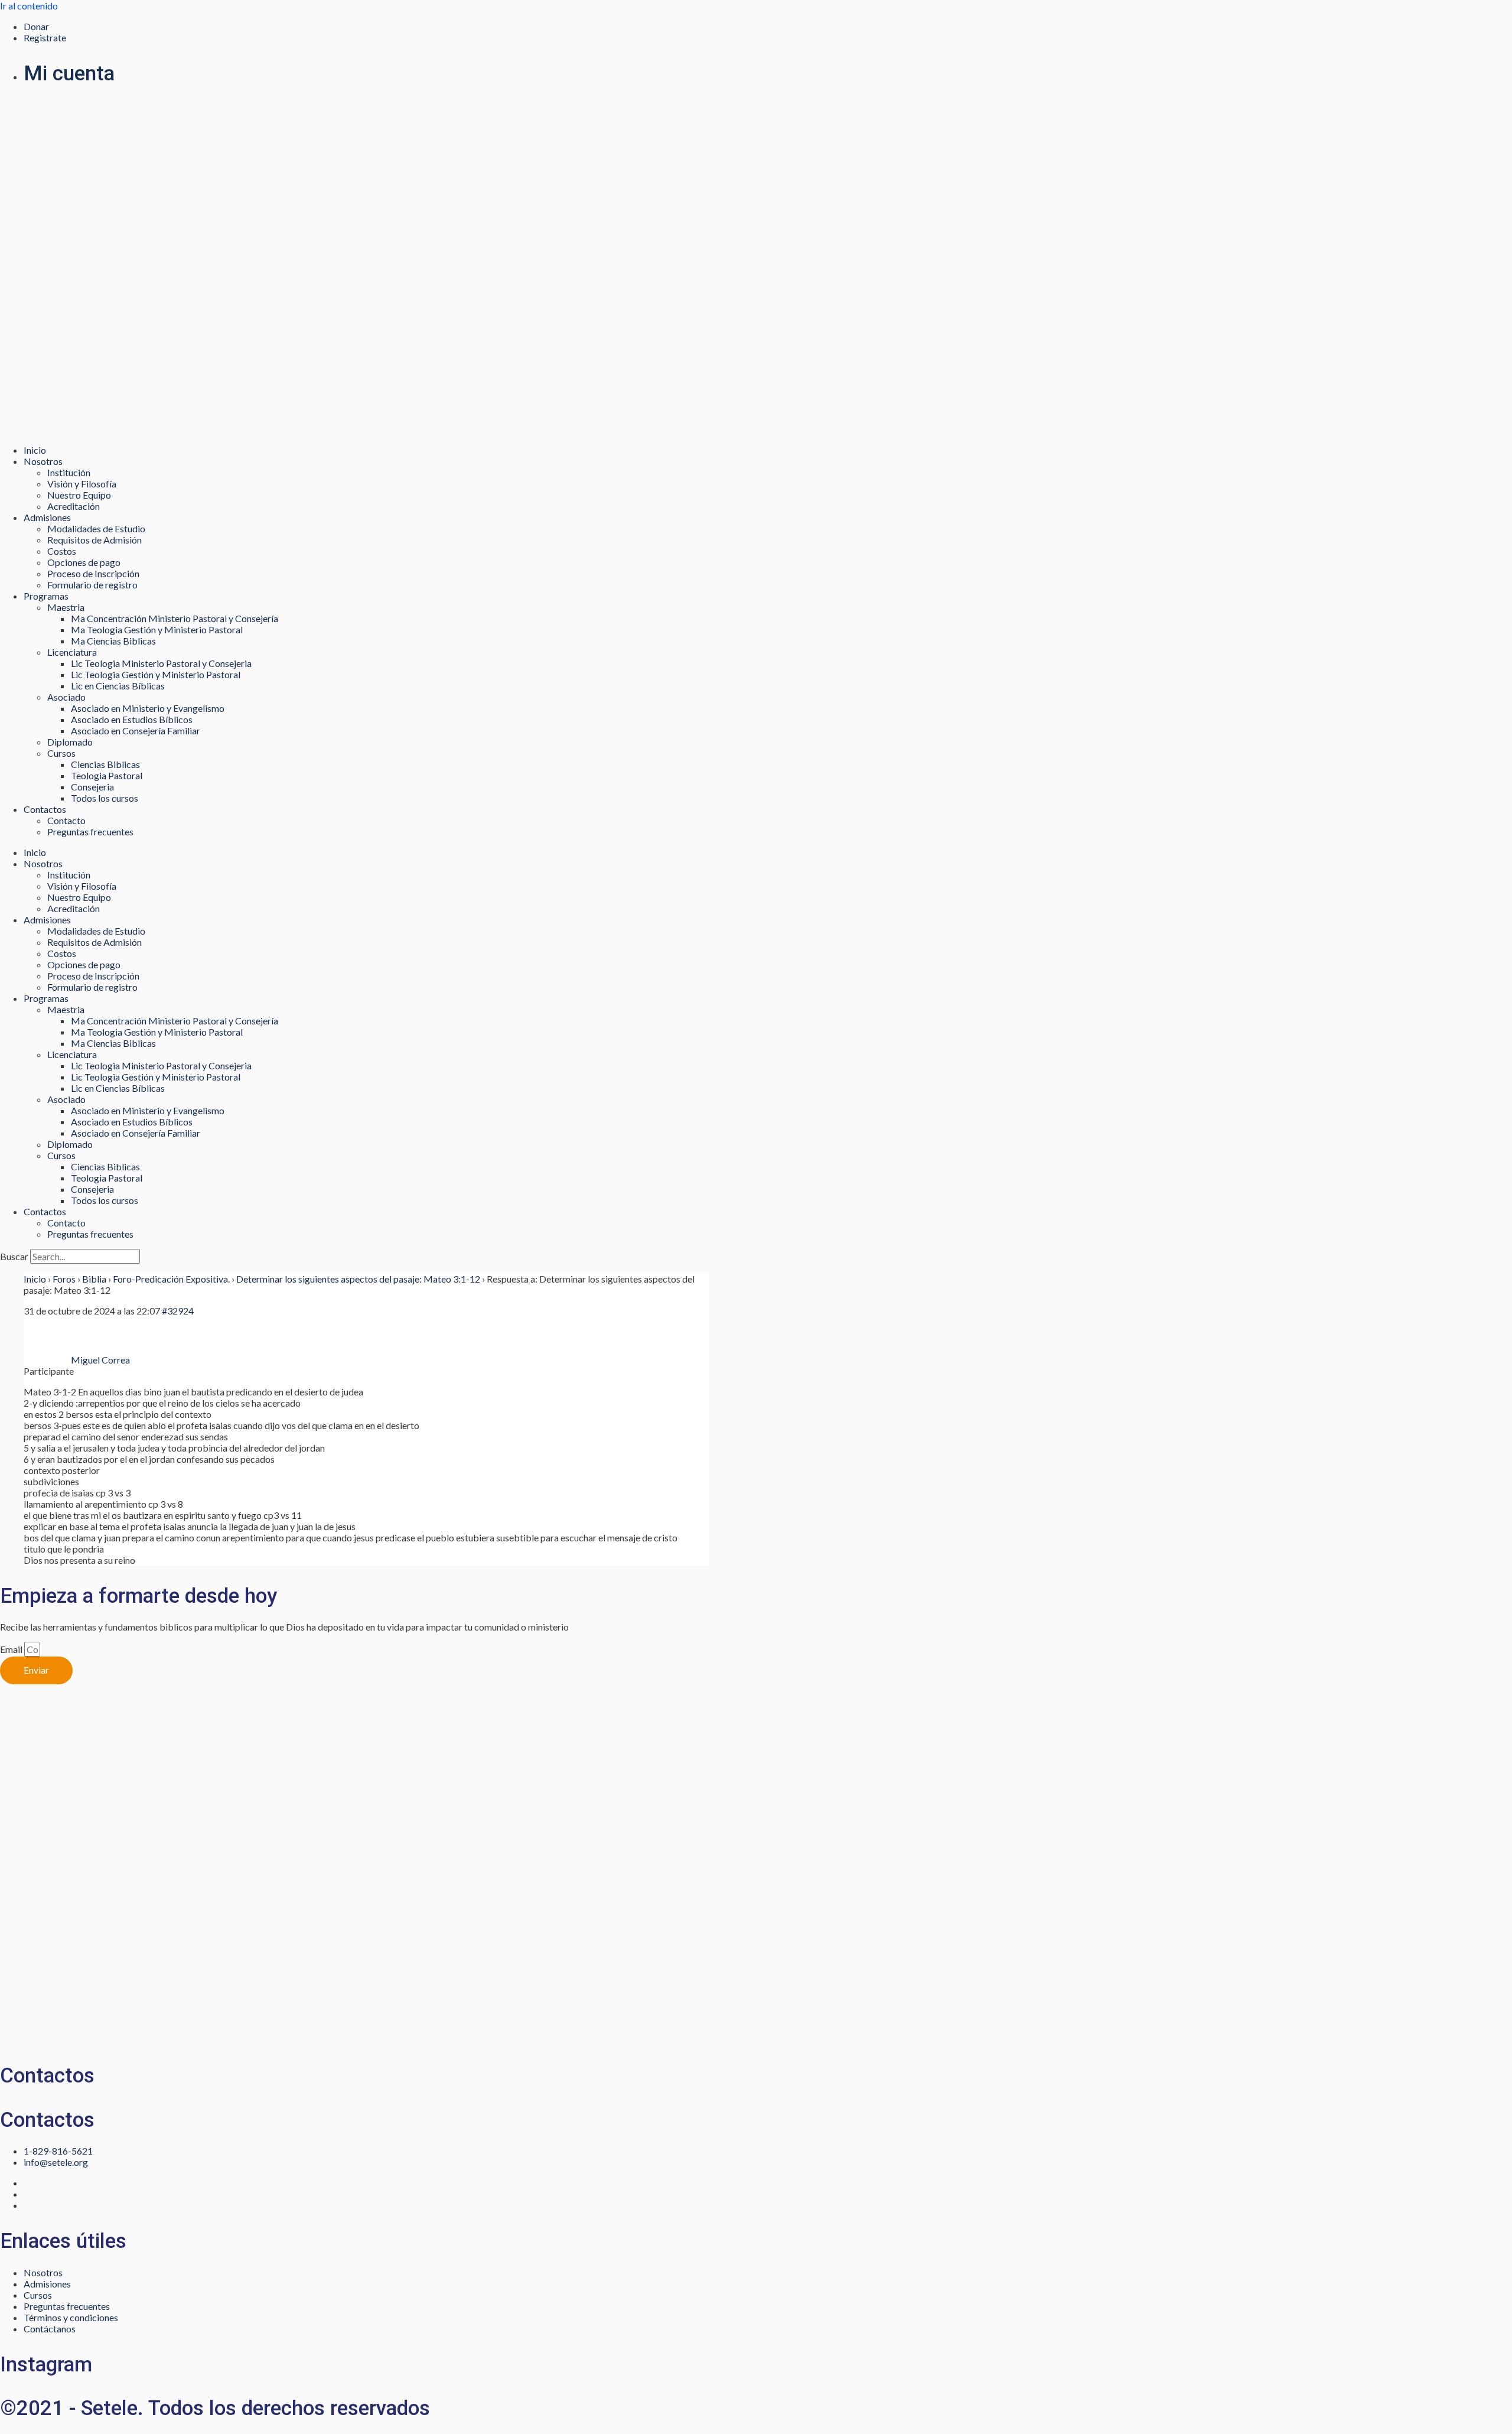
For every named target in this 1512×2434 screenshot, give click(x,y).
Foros (64, 1279)
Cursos (61, 753)
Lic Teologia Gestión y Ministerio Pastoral (156, 674)
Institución (69, 472)
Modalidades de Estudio (96, 528)
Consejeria (92, 787)
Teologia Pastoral (107, 775)
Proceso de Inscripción (93, 573)
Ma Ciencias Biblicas (113, 641)
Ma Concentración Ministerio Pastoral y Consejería (175, 618)
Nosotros (43, 461)
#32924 (178, 1311)
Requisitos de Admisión (94, 540)
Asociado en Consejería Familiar (136, 730)
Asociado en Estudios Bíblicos (132, 719)
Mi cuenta (69, 74)
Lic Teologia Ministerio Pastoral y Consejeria (161, 663)
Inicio (35, 450)
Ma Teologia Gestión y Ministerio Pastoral (157, 629)
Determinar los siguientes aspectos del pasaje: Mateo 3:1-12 (358, 1279)
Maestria (66, 607)
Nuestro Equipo (79, 495)
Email (12, 1649)
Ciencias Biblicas (105, 764)
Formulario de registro (92, 585)
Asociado (66, 697)
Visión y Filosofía (82, 484)
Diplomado (70, 742)
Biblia (94, 1279)
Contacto (66, 820)
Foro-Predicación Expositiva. (171, 1279)
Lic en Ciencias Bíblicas (118, 686)
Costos (62, 551)
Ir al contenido (29, 6)
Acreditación (74, 506)
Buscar (14, 1256)
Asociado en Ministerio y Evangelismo (148, 708)
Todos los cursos (105, 798)
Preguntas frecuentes (90, 832)
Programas (46, 596)
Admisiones (47, 517)
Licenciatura (72, 652)
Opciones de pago (84, 562)
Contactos (45, 809)
